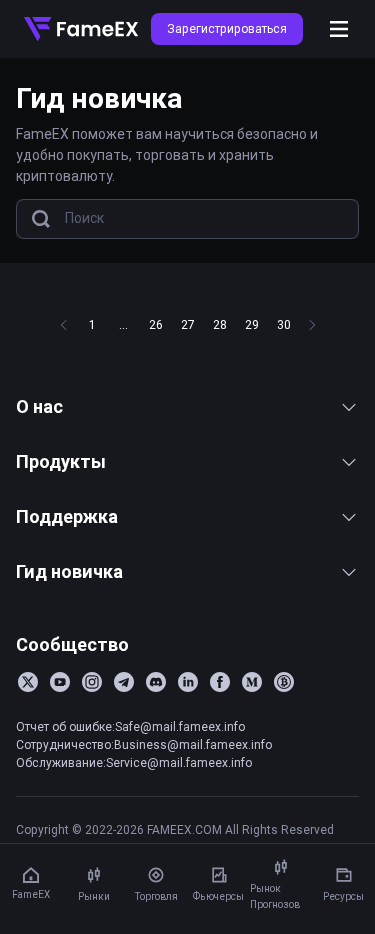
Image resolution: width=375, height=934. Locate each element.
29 (252, 324)
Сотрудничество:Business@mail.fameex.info (144, 744)
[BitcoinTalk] (284, 682)
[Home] (81, 29)
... (123, 324)
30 (284, 324)
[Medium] (252, 682)
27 (188, 324)
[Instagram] (92, 682)
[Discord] (156, 682)
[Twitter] (28, 682)
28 (220, 324)
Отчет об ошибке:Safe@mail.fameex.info (130, 726)
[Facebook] (220, 682)
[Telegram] (124, 682)
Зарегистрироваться (227, 28)
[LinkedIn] (188, 682)
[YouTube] (60, 682)
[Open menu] (339, 29)
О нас (39, 406)
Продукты (61, 461)
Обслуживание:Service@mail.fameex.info (134, 762)
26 (156, 324)
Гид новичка (69, 571)
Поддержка (67, 516)
